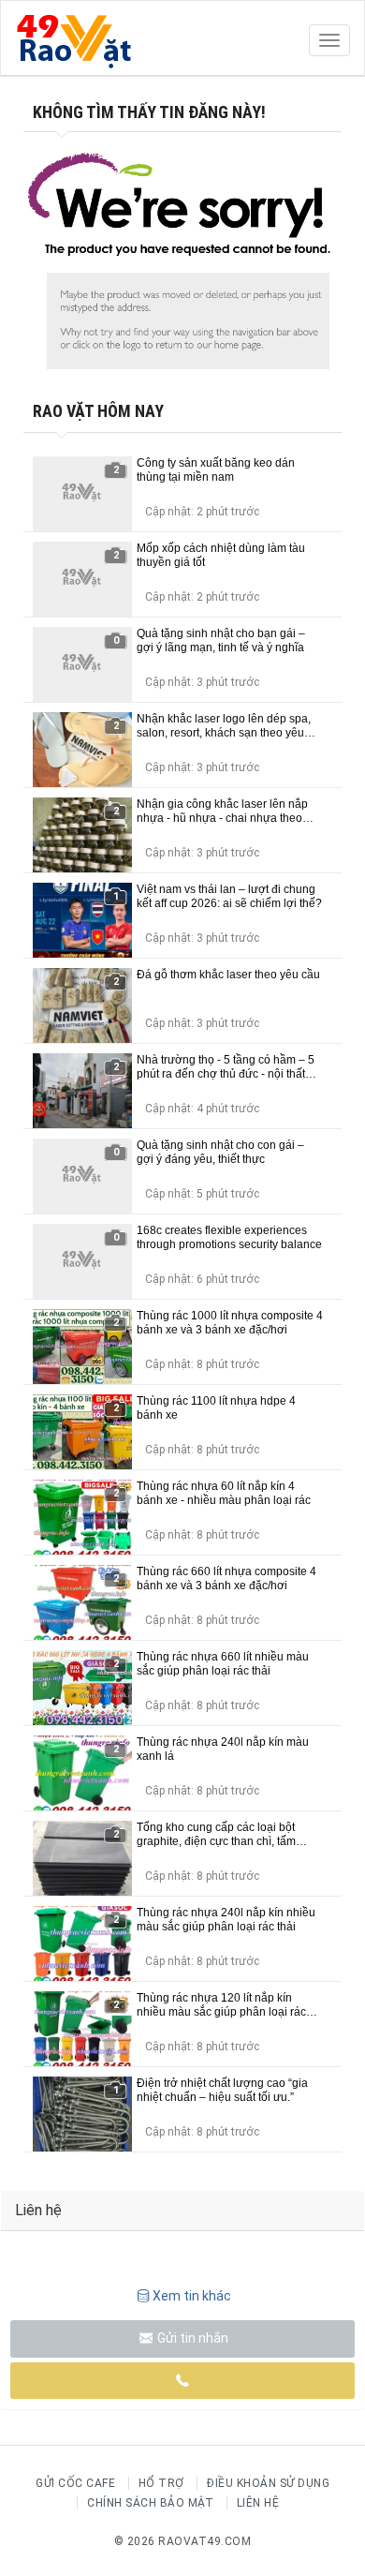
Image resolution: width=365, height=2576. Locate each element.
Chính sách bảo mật (150, 2503)
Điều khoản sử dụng (268, 2483)
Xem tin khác (192, 2296)
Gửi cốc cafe (75, 2483)
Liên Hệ (258, 2503)
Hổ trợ (161, 2483)
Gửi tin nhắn (191, 2338)
